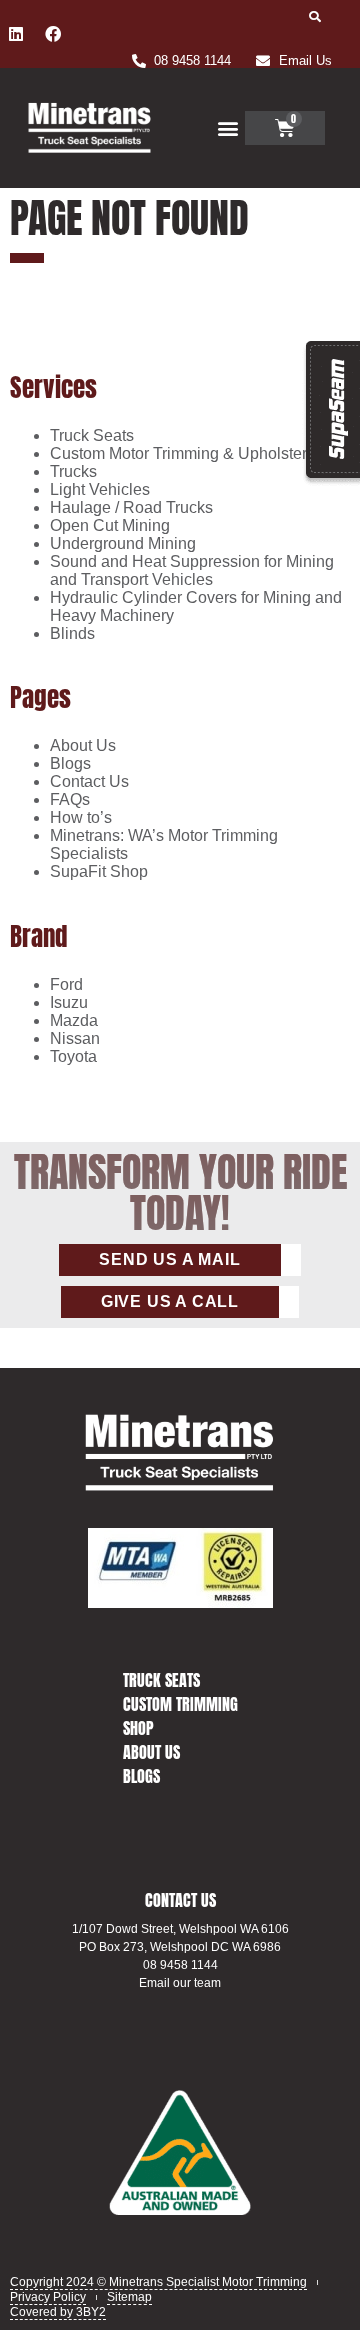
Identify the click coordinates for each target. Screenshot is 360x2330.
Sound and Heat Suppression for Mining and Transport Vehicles (192, 570)
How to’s (81, 817)
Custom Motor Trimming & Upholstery (182, 453)
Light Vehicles (100, 489)
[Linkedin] (16, 34)
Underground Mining (123, 543)
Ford (66, 984)
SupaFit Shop (99, 871)
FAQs (70, 799)
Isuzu (69, 1002)
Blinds (72, 633)
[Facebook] (53, 34)
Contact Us (89, 781)
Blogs (70, 763)
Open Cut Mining (110, 525)
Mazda (74, 1020)
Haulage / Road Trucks (131, 507)
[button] (315, 16)
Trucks (73, 471)
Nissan (75, 1038)
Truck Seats (92, 435)
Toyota (73, 1056)
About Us (83, 745)
